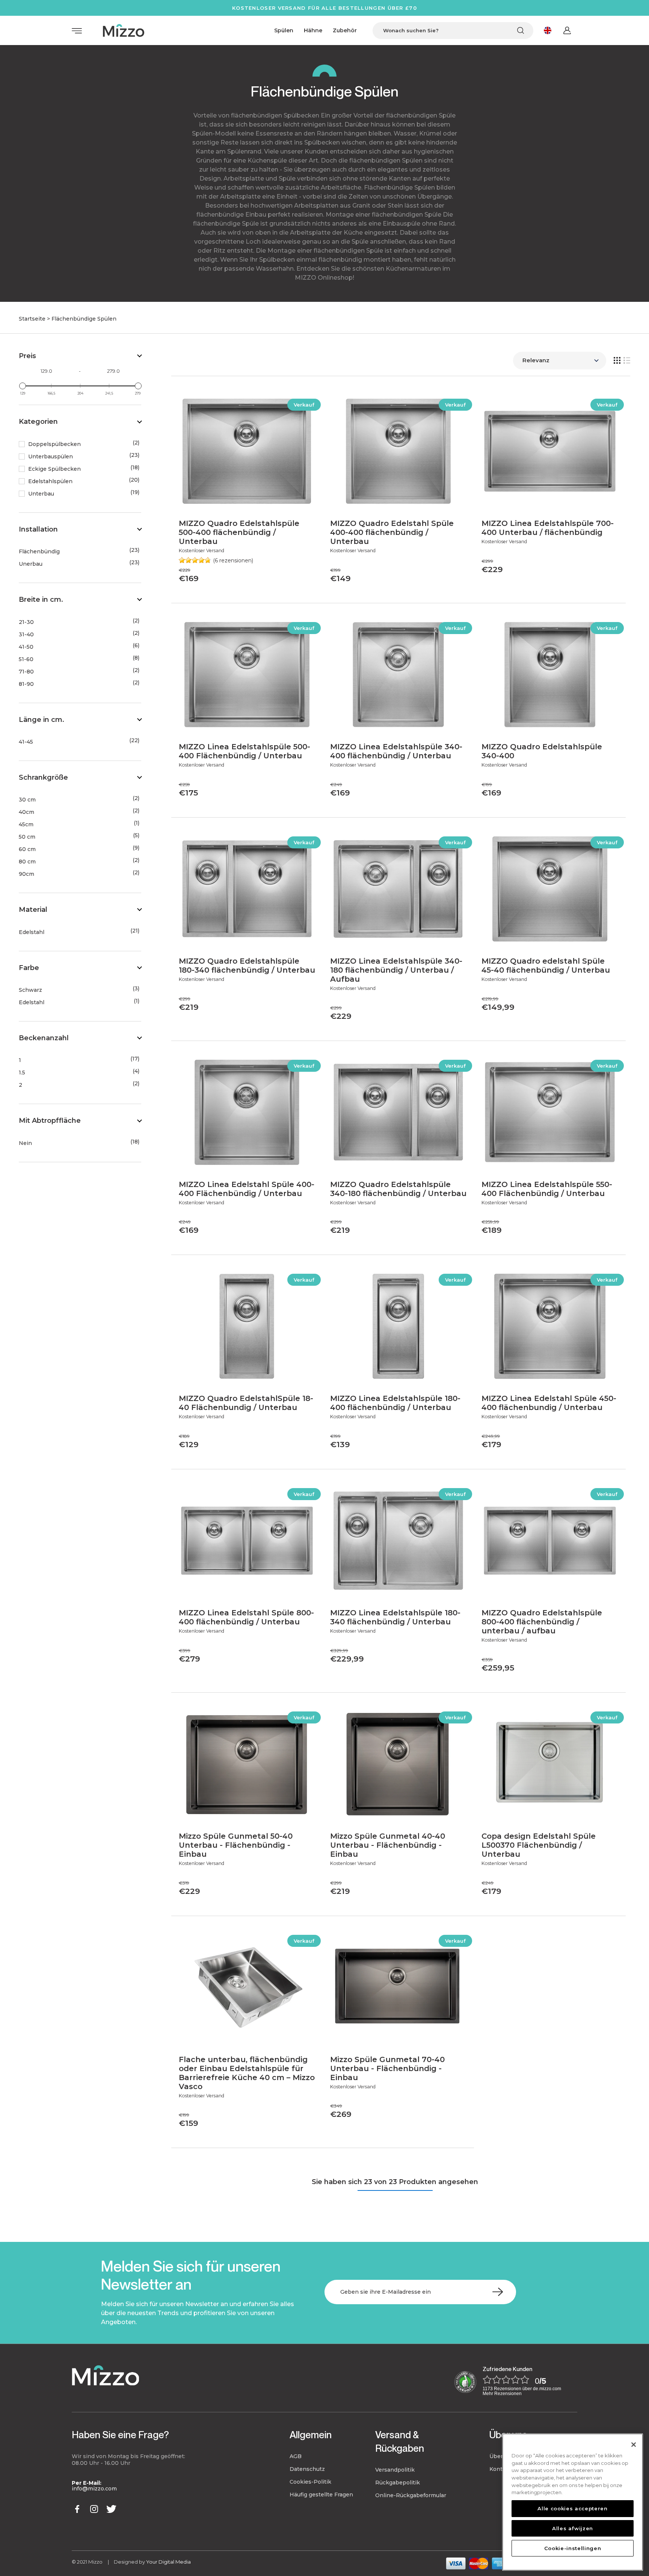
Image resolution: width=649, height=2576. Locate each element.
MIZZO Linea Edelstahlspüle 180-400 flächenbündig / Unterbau (395, 1403)
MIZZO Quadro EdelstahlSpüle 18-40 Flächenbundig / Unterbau (246, 1403)
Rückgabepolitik (398, 2483)
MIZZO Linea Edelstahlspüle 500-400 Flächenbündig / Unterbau (245, 751)
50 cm (27, 837)
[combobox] (453, 31)
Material (33, 910)
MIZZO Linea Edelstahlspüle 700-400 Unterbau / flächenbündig (548, 528)
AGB (296, 2456)
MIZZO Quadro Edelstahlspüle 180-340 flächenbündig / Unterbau (247, 966)
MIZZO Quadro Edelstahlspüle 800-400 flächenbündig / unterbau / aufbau (542, 1622)
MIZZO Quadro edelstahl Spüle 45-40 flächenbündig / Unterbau (546, 966)
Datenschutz (307, 2469)
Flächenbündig (39, 552)
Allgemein (311, 2435)
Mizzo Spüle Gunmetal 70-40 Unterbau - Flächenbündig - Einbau (387, 2068)
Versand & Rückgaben (400, 2441)
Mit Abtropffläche (50, 1121)
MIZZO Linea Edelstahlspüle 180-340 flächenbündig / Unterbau (395, 1617)
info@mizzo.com (94, 2489)
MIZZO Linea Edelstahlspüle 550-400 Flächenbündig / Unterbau (547, 1189)
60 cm (27, 849)
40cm (26, 812)
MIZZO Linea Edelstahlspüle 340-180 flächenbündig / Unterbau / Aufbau (396, 970)
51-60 (26, 659)
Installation (38, 529)
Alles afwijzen (573, 2528)
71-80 (26, 672)
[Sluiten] (634, 2445)
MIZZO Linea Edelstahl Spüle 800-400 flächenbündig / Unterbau (246, 1617)
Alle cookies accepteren (572, 2508)
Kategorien (38, 422)
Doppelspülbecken (54, 444)
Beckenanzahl (44, 1038)
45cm (26, 825)
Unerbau (31, 564)
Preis (27, 356)
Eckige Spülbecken (54, 469)
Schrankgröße (43, 777)
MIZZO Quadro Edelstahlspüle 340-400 (542, 751)
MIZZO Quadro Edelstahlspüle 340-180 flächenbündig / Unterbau (398, 1189)
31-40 (26, 635)
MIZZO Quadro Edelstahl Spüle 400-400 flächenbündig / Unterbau (392, 532)
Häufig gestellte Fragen (321, 2495)
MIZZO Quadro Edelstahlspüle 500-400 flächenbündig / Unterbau (239, 532)
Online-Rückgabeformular (411, 2495)
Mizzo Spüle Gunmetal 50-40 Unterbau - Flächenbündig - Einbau (236, 1845)
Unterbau (41, 494)
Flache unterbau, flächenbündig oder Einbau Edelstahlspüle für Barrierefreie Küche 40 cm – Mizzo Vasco (247, 2073)
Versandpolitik (395, 2470)
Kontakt (500, 2469)
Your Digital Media (168, 2562)
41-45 (26, 742)
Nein (25, 1143)
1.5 (22, 1073)
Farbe (29, 968)
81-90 (26, 684)
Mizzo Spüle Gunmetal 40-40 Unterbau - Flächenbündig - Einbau (388, 1845)
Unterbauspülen (51, 457)
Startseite (32, 319)
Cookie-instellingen (573, 2548)
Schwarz (30, 990)
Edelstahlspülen (50, 481)
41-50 (26, 647)
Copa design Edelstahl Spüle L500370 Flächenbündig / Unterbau (539, 1845)
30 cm (27, 800)
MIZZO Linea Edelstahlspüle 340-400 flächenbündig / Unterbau (396, 751)
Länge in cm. (42, 720)
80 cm (27, 862)
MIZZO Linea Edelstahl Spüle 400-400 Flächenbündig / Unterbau (247, 1189)
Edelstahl (32, 932)
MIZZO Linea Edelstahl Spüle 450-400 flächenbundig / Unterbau (549, 1403)
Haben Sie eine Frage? (120, 2435)
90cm (26, 874)
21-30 (26, 622)
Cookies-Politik (310, 2482)
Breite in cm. (41, 600)
